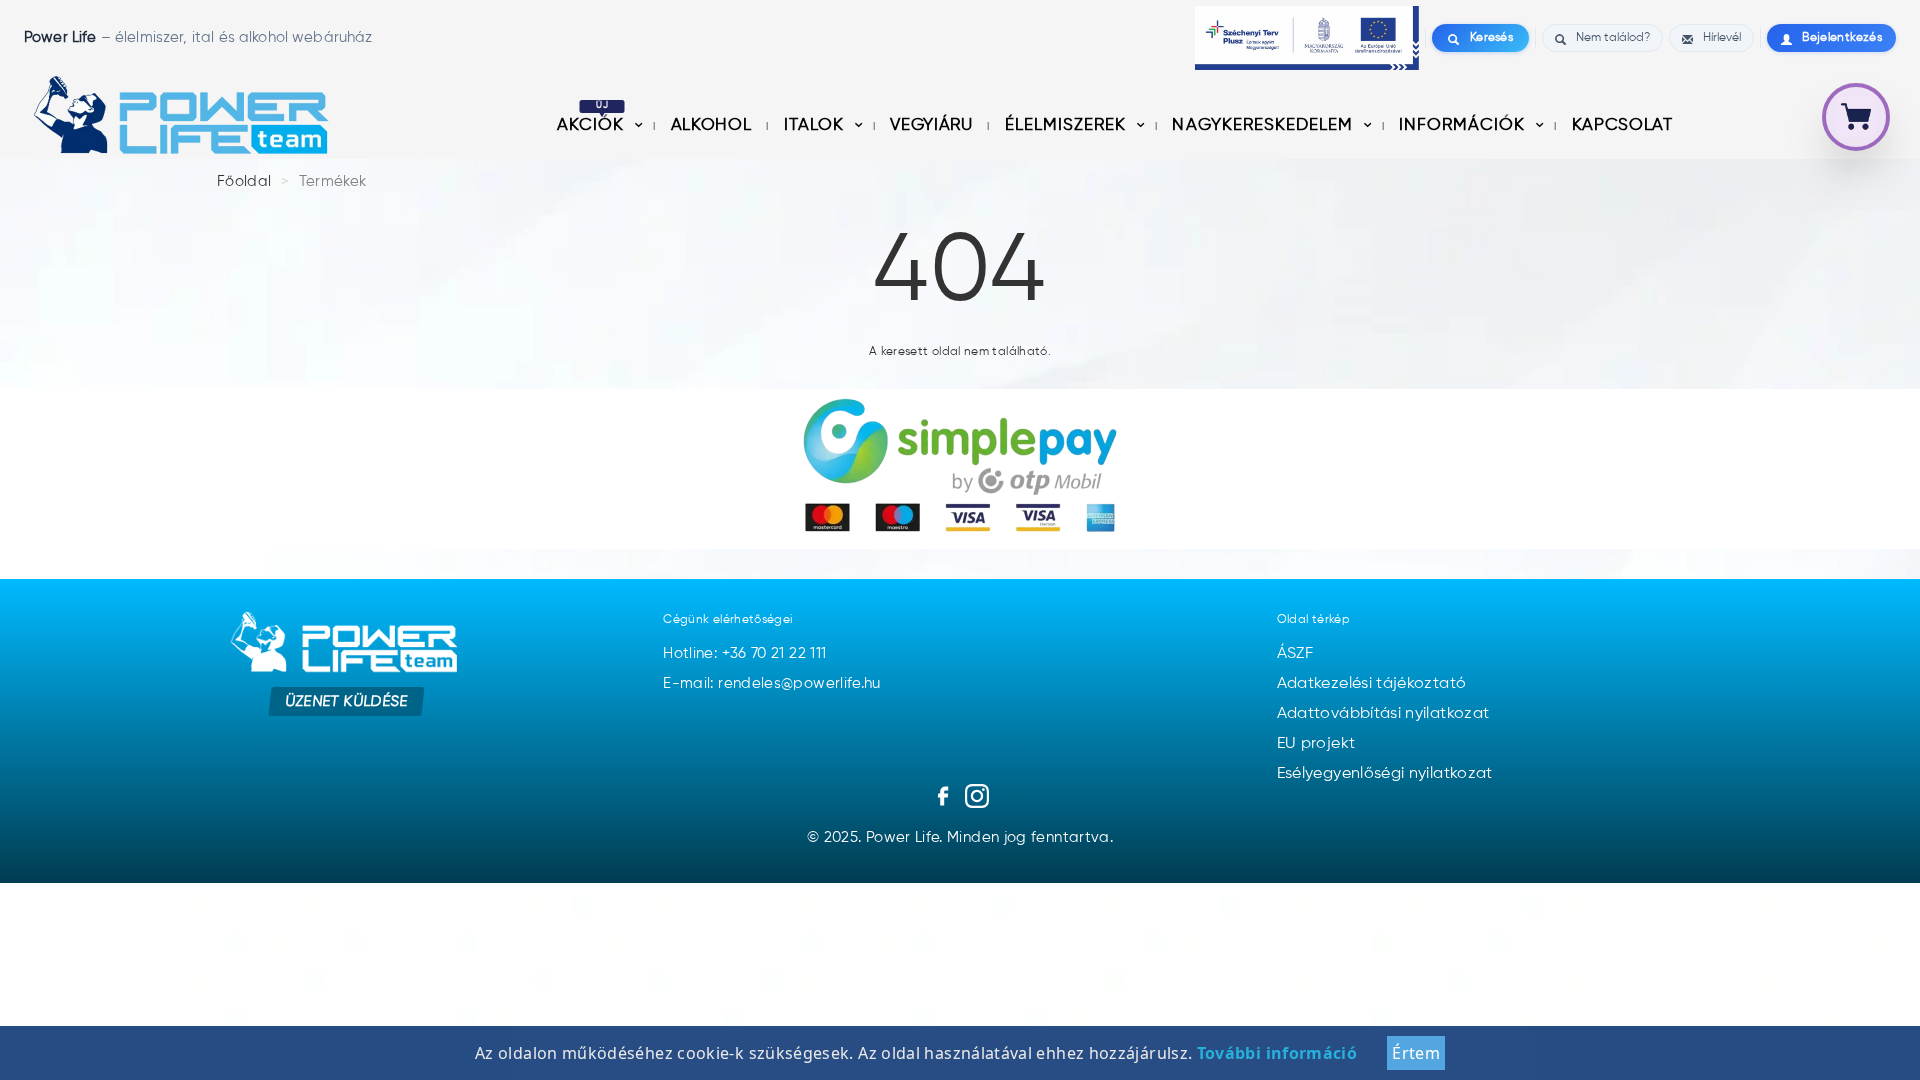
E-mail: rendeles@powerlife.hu (771, 683)
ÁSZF (1295, 654)
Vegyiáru (933, 125)
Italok (816, 125)
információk (1464, 125)
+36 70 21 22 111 (774, 653)
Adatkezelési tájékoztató (1372, 684)
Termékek (333, 181)
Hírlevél (1722, 38)
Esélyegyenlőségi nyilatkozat (1385, 774)
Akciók (593, 125)
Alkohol (713, 125)
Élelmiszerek (1068, 125)
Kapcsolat (1622, 125)
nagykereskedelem (1264, 125)
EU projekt (1316, 744)
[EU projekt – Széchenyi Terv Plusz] (1307, 38)
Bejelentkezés (1842, 38)
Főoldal (244, 181)
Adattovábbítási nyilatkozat (1383, 714)
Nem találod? (1613, 38)
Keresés (1491, 38)
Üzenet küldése (346, 701)
